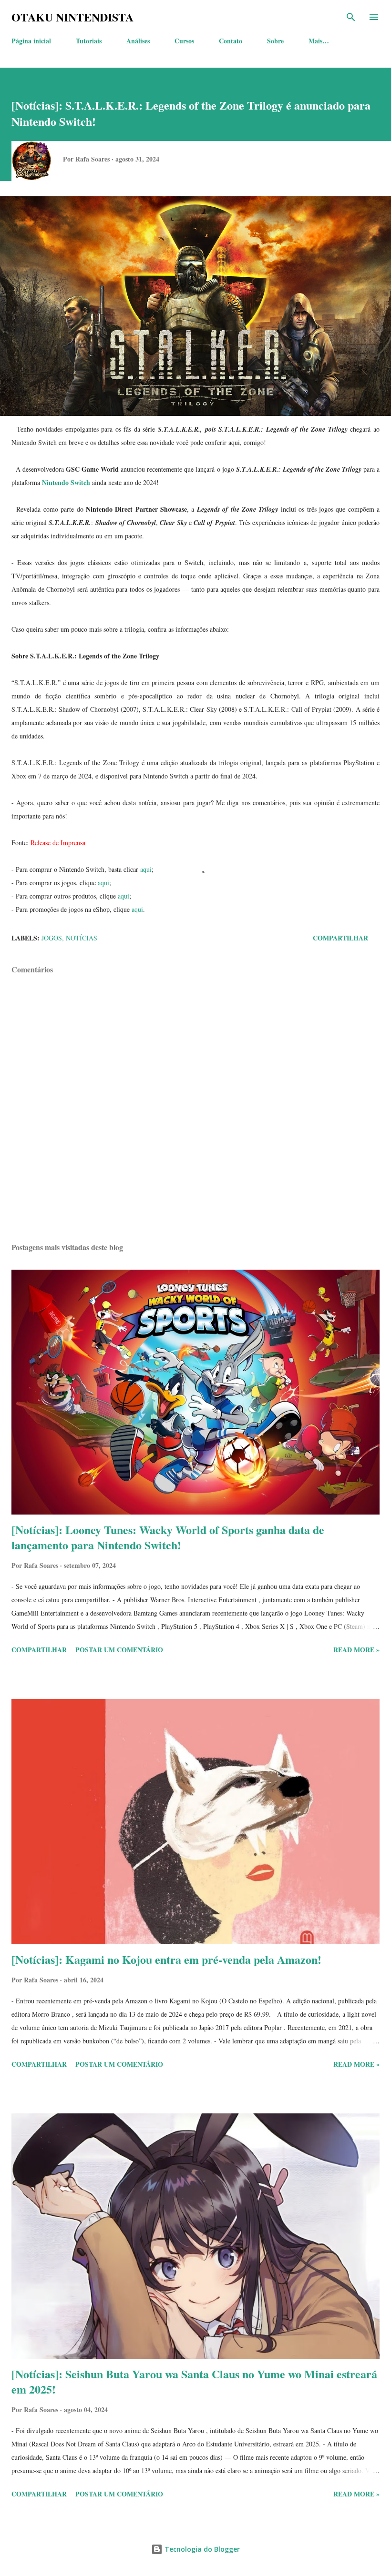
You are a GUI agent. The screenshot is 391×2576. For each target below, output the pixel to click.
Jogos (52, 938)
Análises (138, 41)
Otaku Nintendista (72, 17)
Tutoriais (89, 41)
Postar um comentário (119, 1650)
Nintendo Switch (66, 482)
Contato (231, 41)
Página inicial (31, 41)
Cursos (184, 41)
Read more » (356, 1650)
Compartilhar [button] (340, 938)
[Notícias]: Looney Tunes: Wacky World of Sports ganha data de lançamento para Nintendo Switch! (168, 1537)
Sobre (275, 41)
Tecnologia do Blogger (201, 2549)
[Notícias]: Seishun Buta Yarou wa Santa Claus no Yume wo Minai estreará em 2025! (194, 2381)
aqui (146, 869)
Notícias (82, 938)
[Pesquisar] (351, 17)
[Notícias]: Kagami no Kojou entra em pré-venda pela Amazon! (166, 1959)
